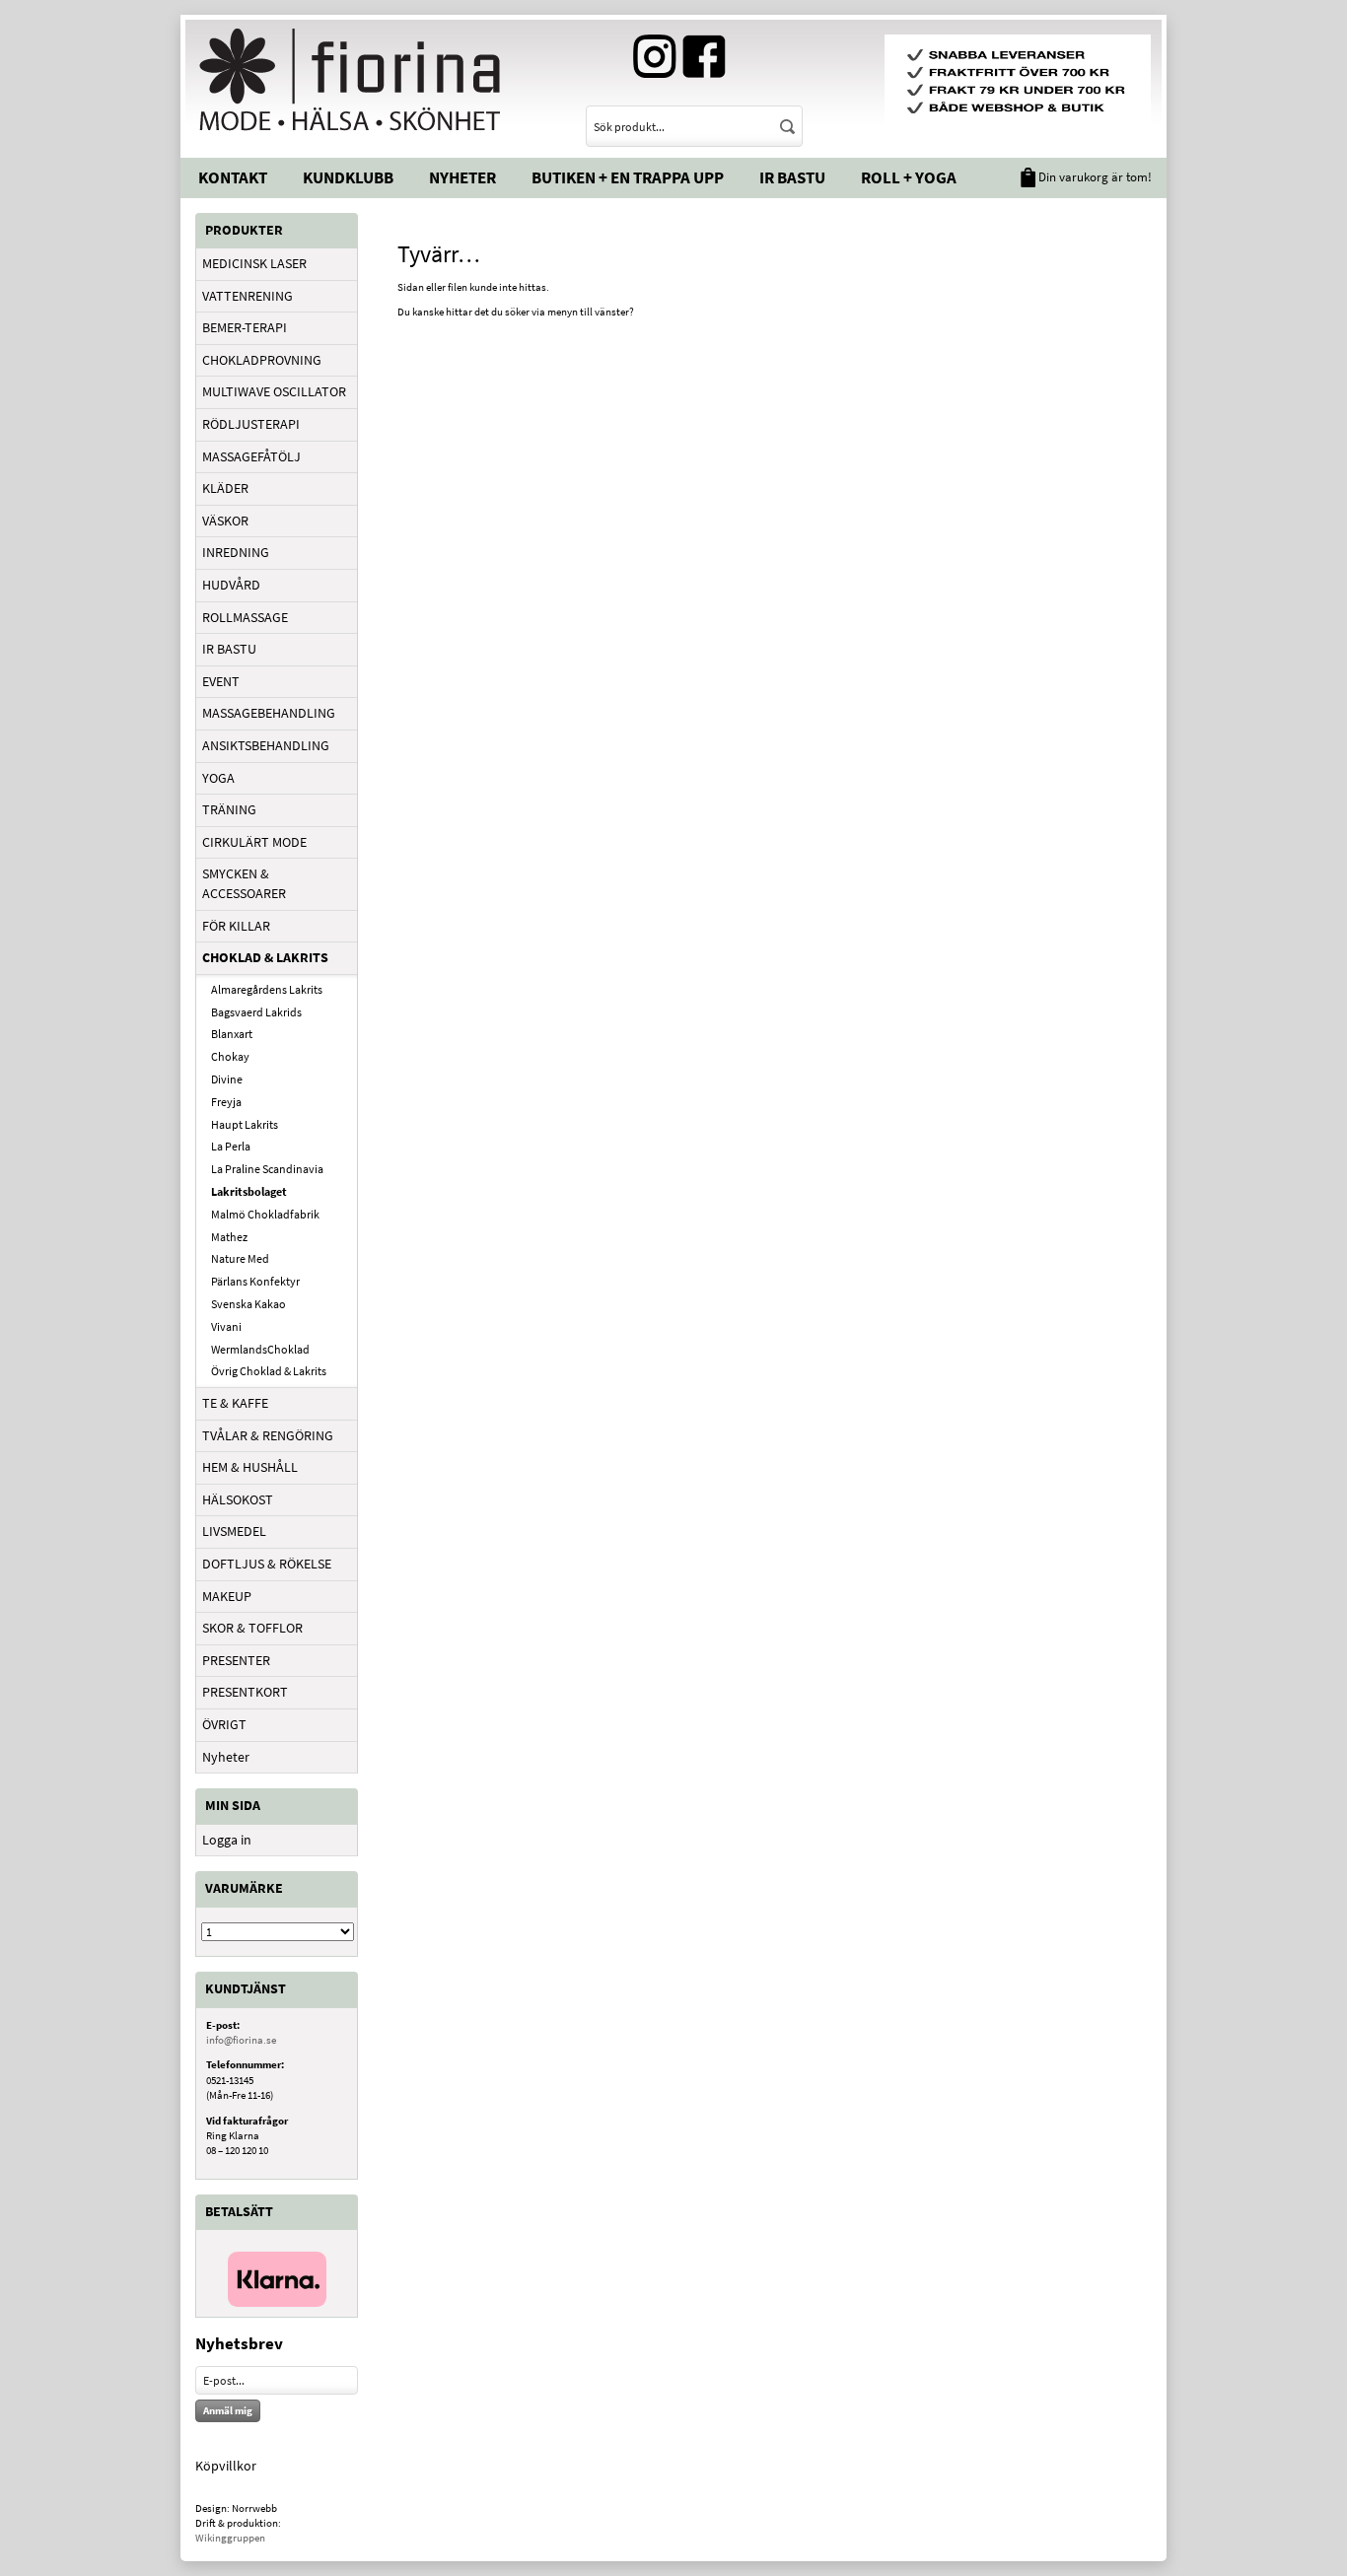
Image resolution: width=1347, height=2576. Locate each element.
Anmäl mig (228, 2410)
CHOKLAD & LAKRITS (265, 957)
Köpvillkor (226, 2466)
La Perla (231, 1146)
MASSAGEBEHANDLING (269, 713)
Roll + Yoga (909, 177)
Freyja (226, 1102)
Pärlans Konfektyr (255, 1281)
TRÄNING (229, 809)
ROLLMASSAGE (245, 617)
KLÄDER (225, 488)
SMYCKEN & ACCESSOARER (244, 883)
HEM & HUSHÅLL (250, 1467)
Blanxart (232, 1034)
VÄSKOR (225, 521)
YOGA (218, 778)
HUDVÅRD (231, 585)
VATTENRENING (248, 296)
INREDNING (236, 552)
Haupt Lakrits (245, 1124)
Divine (227, 1079)
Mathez (229, 1237)
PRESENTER (236, 1660)
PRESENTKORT (245, 1692)
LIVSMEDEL (234, 1531)
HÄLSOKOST (238, 1499)
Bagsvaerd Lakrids (256, 1012)
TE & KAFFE (235, 1403)
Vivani (226, 1326)
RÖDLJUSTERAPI (251, 424)
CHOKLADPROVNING (262, 360)
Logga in (227, 1840)
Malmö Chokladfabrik (265, 1214)
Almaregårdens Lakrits (267, 989)
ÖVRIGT (224, 1724)
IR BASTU (229, 649)
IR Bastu (792, 177)
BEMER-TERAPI (245, 327)
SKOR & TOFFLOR (252, 1628)
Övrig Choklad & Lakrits (269, 1371)
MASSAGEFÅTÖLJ (251, 456)
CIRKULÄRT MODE (254, 842)
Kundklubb (348, 177)
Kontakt (233, 177)
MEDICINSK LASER (254, 263)
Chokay (230, 1056)
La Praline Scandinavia (267, 1169)
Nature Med (240, 1258)
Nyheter (462, 177)
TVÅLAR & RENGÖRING (268, 1435)
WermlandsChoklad (260, 1349)
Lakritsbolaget (249, 1191)
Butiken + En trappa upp (628, 177)
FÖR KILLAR (236, 926)
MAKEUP (227, 1596)
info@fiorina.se (241, 2040)
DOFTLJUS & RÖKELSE (267, 1564)
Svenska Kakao (248, 1304)
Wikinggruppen (230, 2538)
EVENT (221, 681)
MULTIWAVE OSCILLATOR (274, 391)
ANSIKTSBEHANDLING (266, 745)
